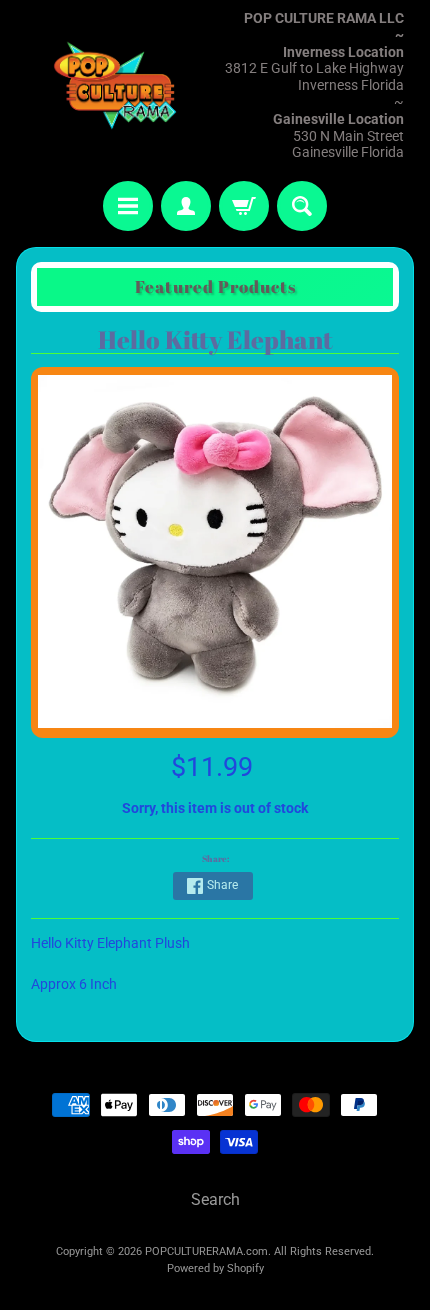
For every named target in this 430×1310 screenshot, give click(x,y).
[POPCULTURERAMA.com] (115, 85)
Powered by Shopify (215, 1268)
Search (215, 1199)
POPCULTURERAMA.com (206, 1251)
